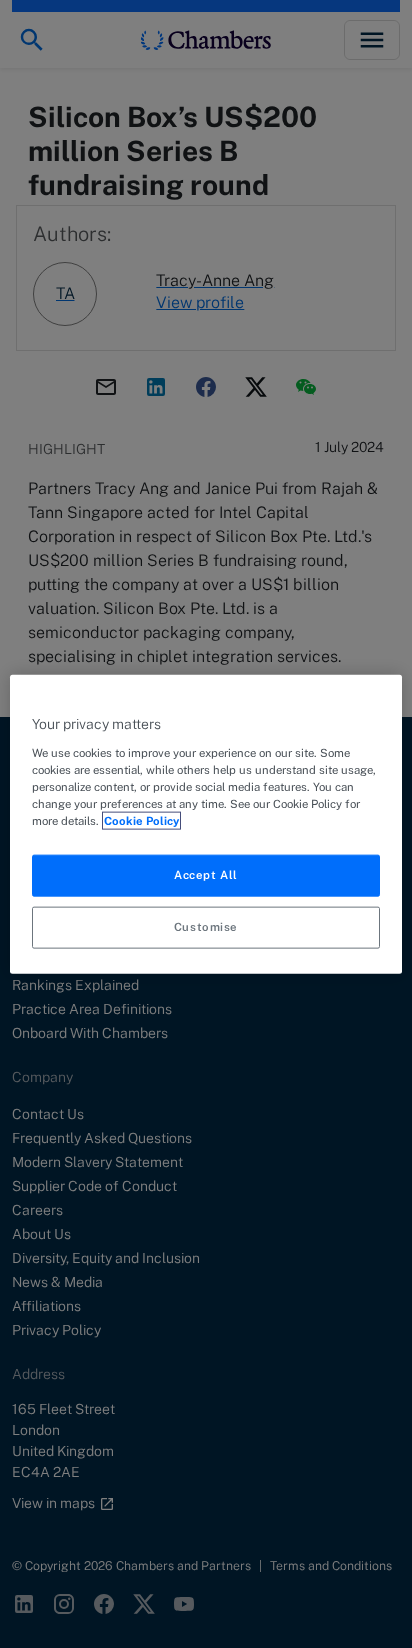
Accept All (206, 875)
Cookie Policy (141, 820)
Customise (206, 926)
